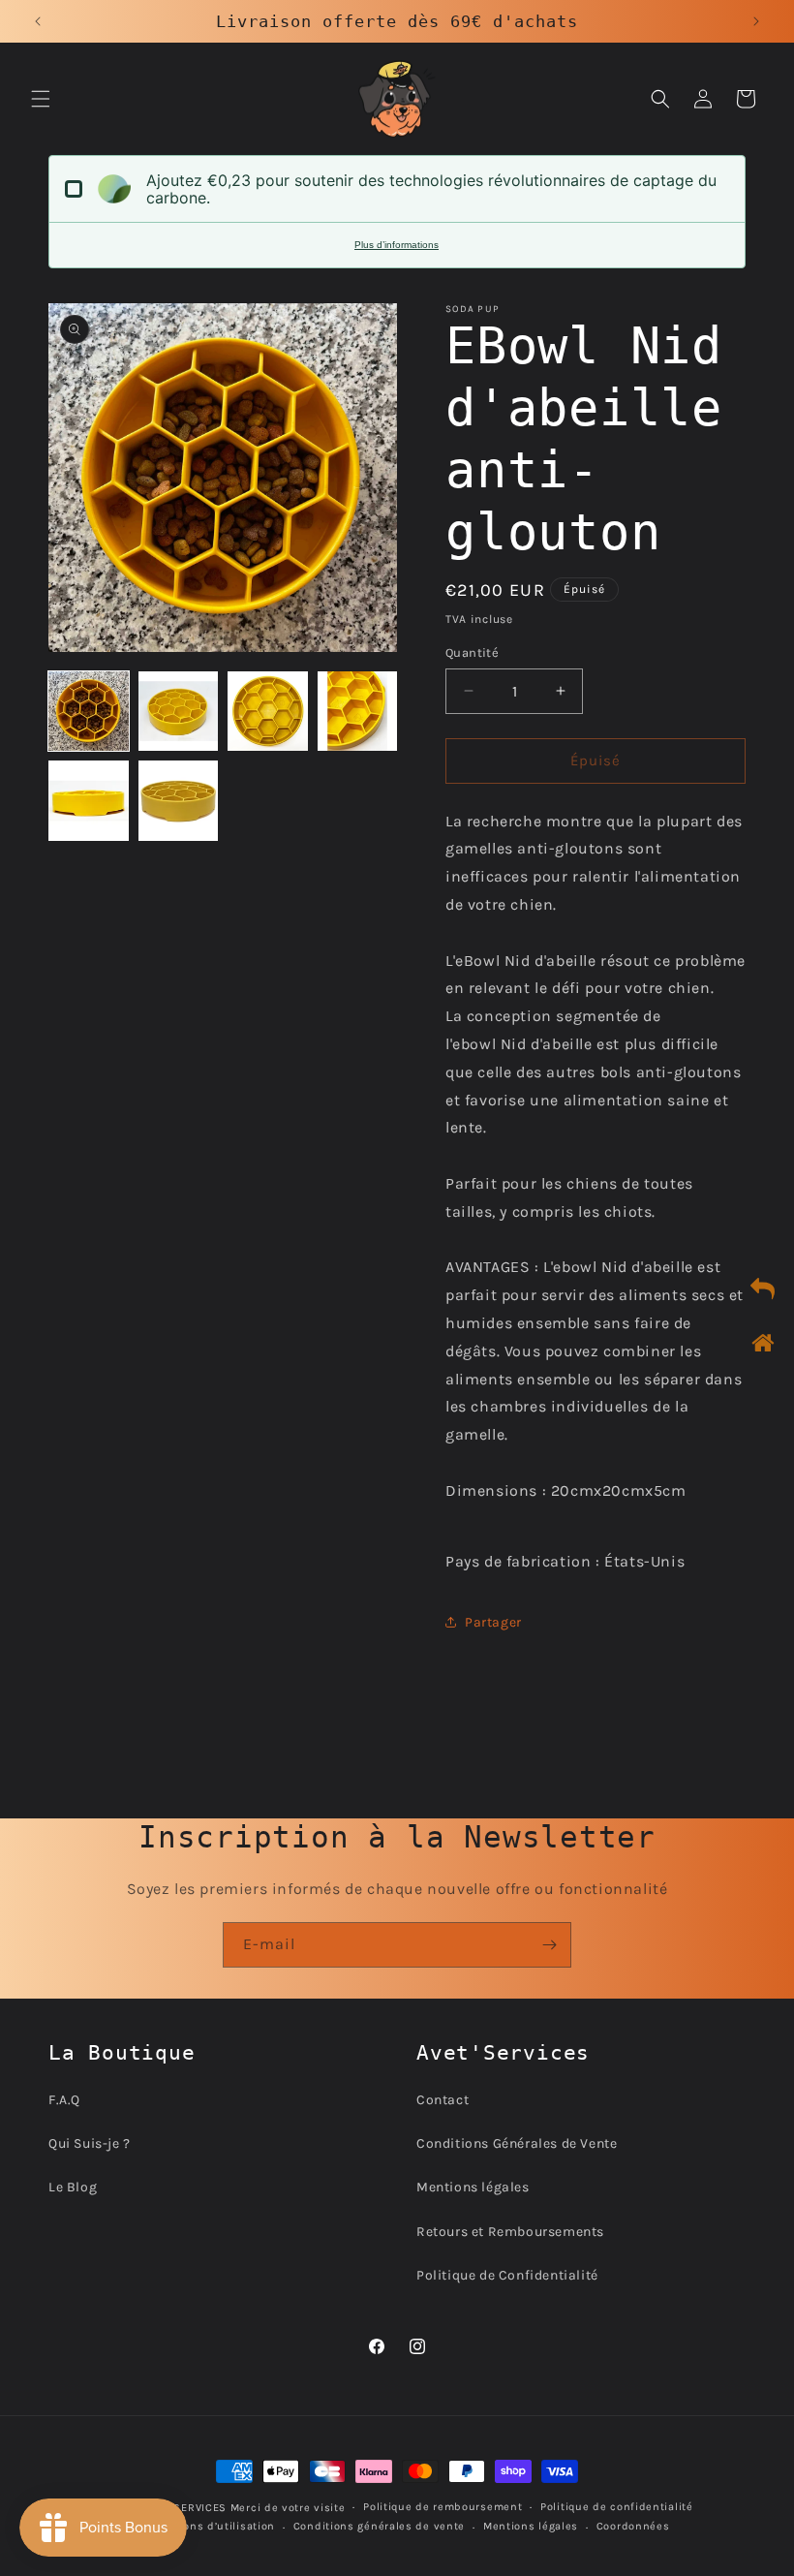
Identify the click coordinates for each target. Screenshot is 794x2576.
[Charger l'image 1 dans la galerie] (89, 712)
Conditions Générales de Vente (517, 2143)
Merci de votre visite (288, 2508)
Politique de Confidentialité (507, 2275)
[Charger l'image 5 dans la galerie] (89, 801)
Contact (443, 2100)
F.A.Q (64, 2100)
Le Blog (73, 2187)
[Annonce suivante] (756, 21)
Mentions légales (473, 2187)
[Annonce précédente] (38, 21)
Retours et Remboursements (510, 2232)
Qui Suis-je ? (90, 2143)
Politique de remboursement (443, 2507)
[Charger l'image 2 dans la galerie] (179, 712)
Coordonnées (633, 2526)
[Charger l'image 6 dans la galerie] (179, 801)
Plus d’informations (397, 245)
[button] (41, 99)
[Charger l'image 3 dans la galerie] (268, 712)
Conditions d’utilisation (209, 2526)
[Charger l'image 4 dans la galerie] (358, 712)
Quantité (472, 652)
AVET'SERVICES (186, 2508)
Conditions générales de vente (379, 2526)
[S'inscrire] (549, 1945)
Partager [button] (493, 1622)
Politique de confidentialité (617, 2507)
